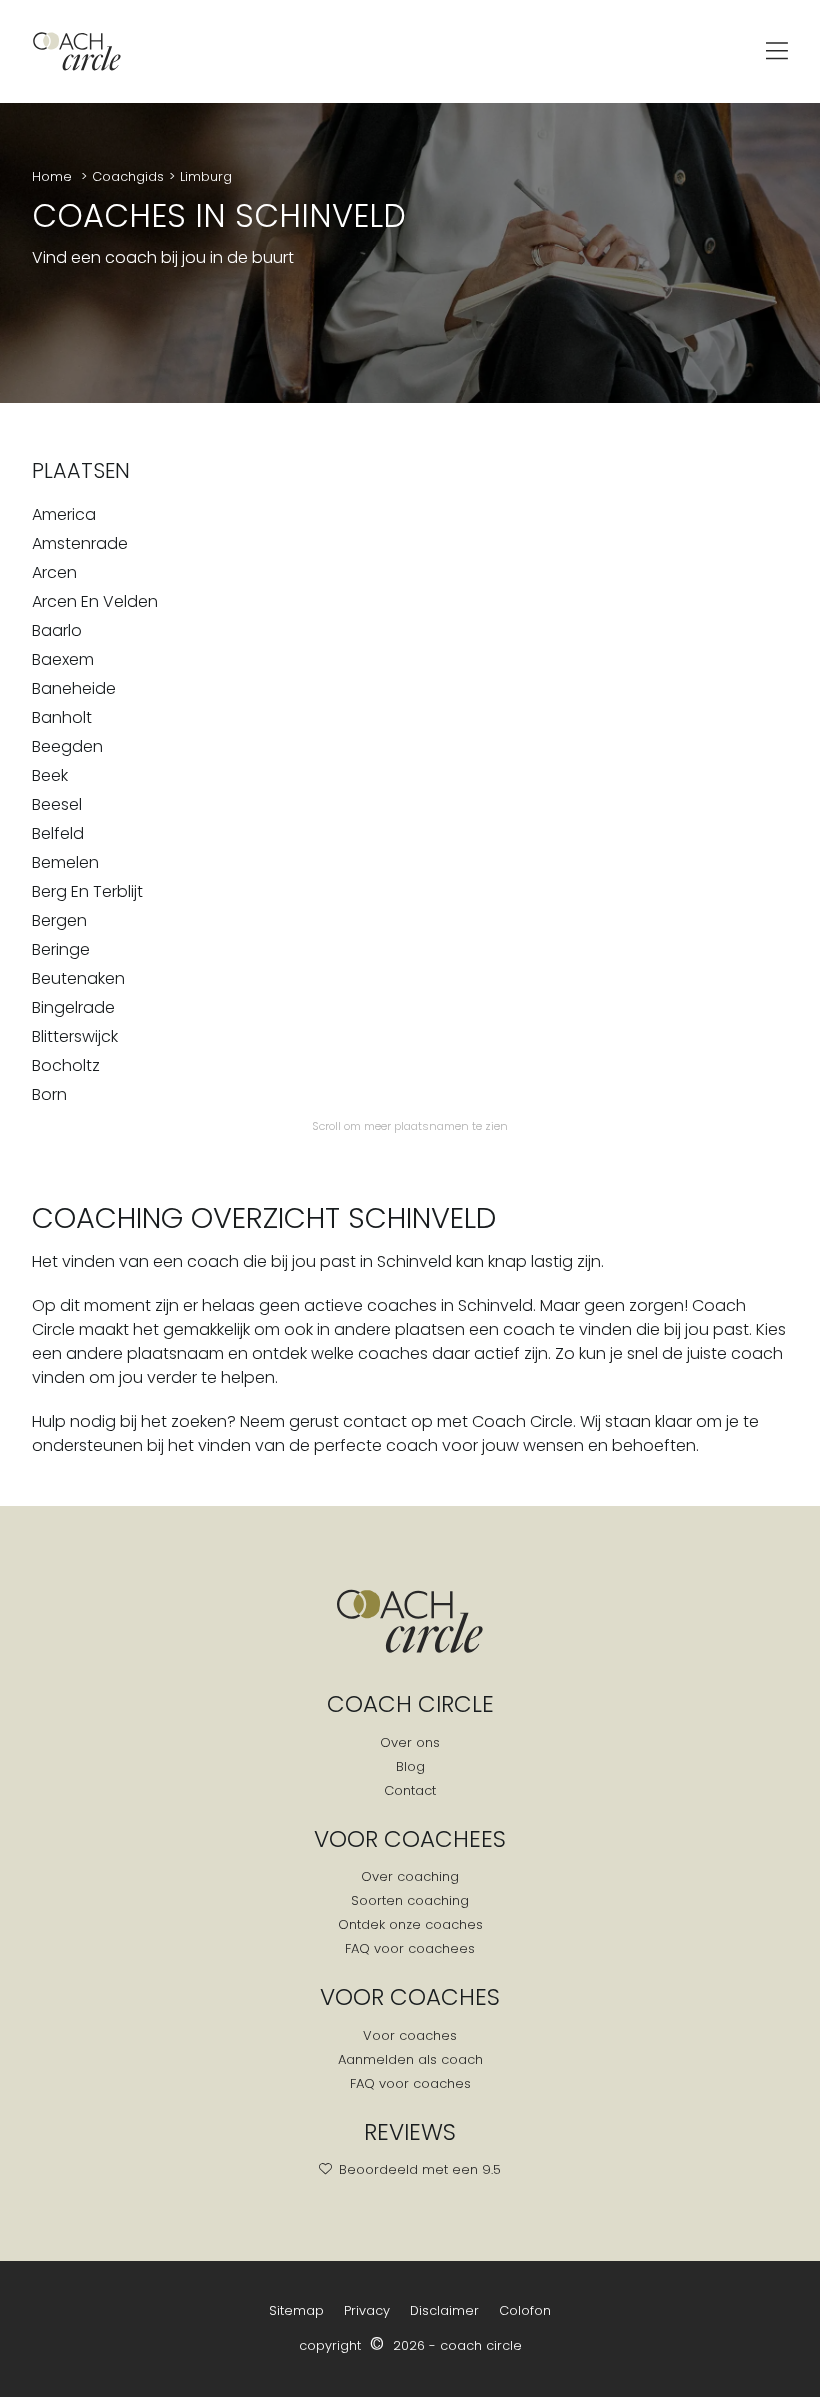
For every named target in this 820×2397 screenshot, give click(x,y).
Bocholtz (66, 1065)
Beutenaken (78, 978)
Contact (410, 1790)
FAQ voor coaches (410, 2083)
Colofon (525, 2310)
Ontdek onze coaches (410, 1924)
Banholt (62, 717)
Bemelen (65, 862)
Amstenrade (80, 543)
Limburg (206, 176)
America (64, 514)
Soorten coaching (410, 1900)
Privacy (367, 2310)
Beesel (57, 804)
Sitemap (296, 2310)
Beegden (67, 746)
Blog (410, 1766)
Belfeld (58, 833)
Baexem (63, 659)
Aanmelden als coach (410, 2059)
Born (49, 1094)
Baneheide (74, 688)
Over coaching (410, 1876)
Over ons (410, 1742)
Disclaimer (444, 2310)
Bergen (59, 920)
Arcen (54, 572)
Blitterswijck (75, 1036)
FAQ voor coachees (410, 1948)
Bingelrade (73, 1007)
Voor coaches (410, 2035)
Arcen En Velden (95, 601)
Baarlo (57, 630)
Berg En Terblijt (87, 891)
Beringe (61, 949)
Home (54, 176)
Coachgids (128, 176)
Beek (50, 775)
